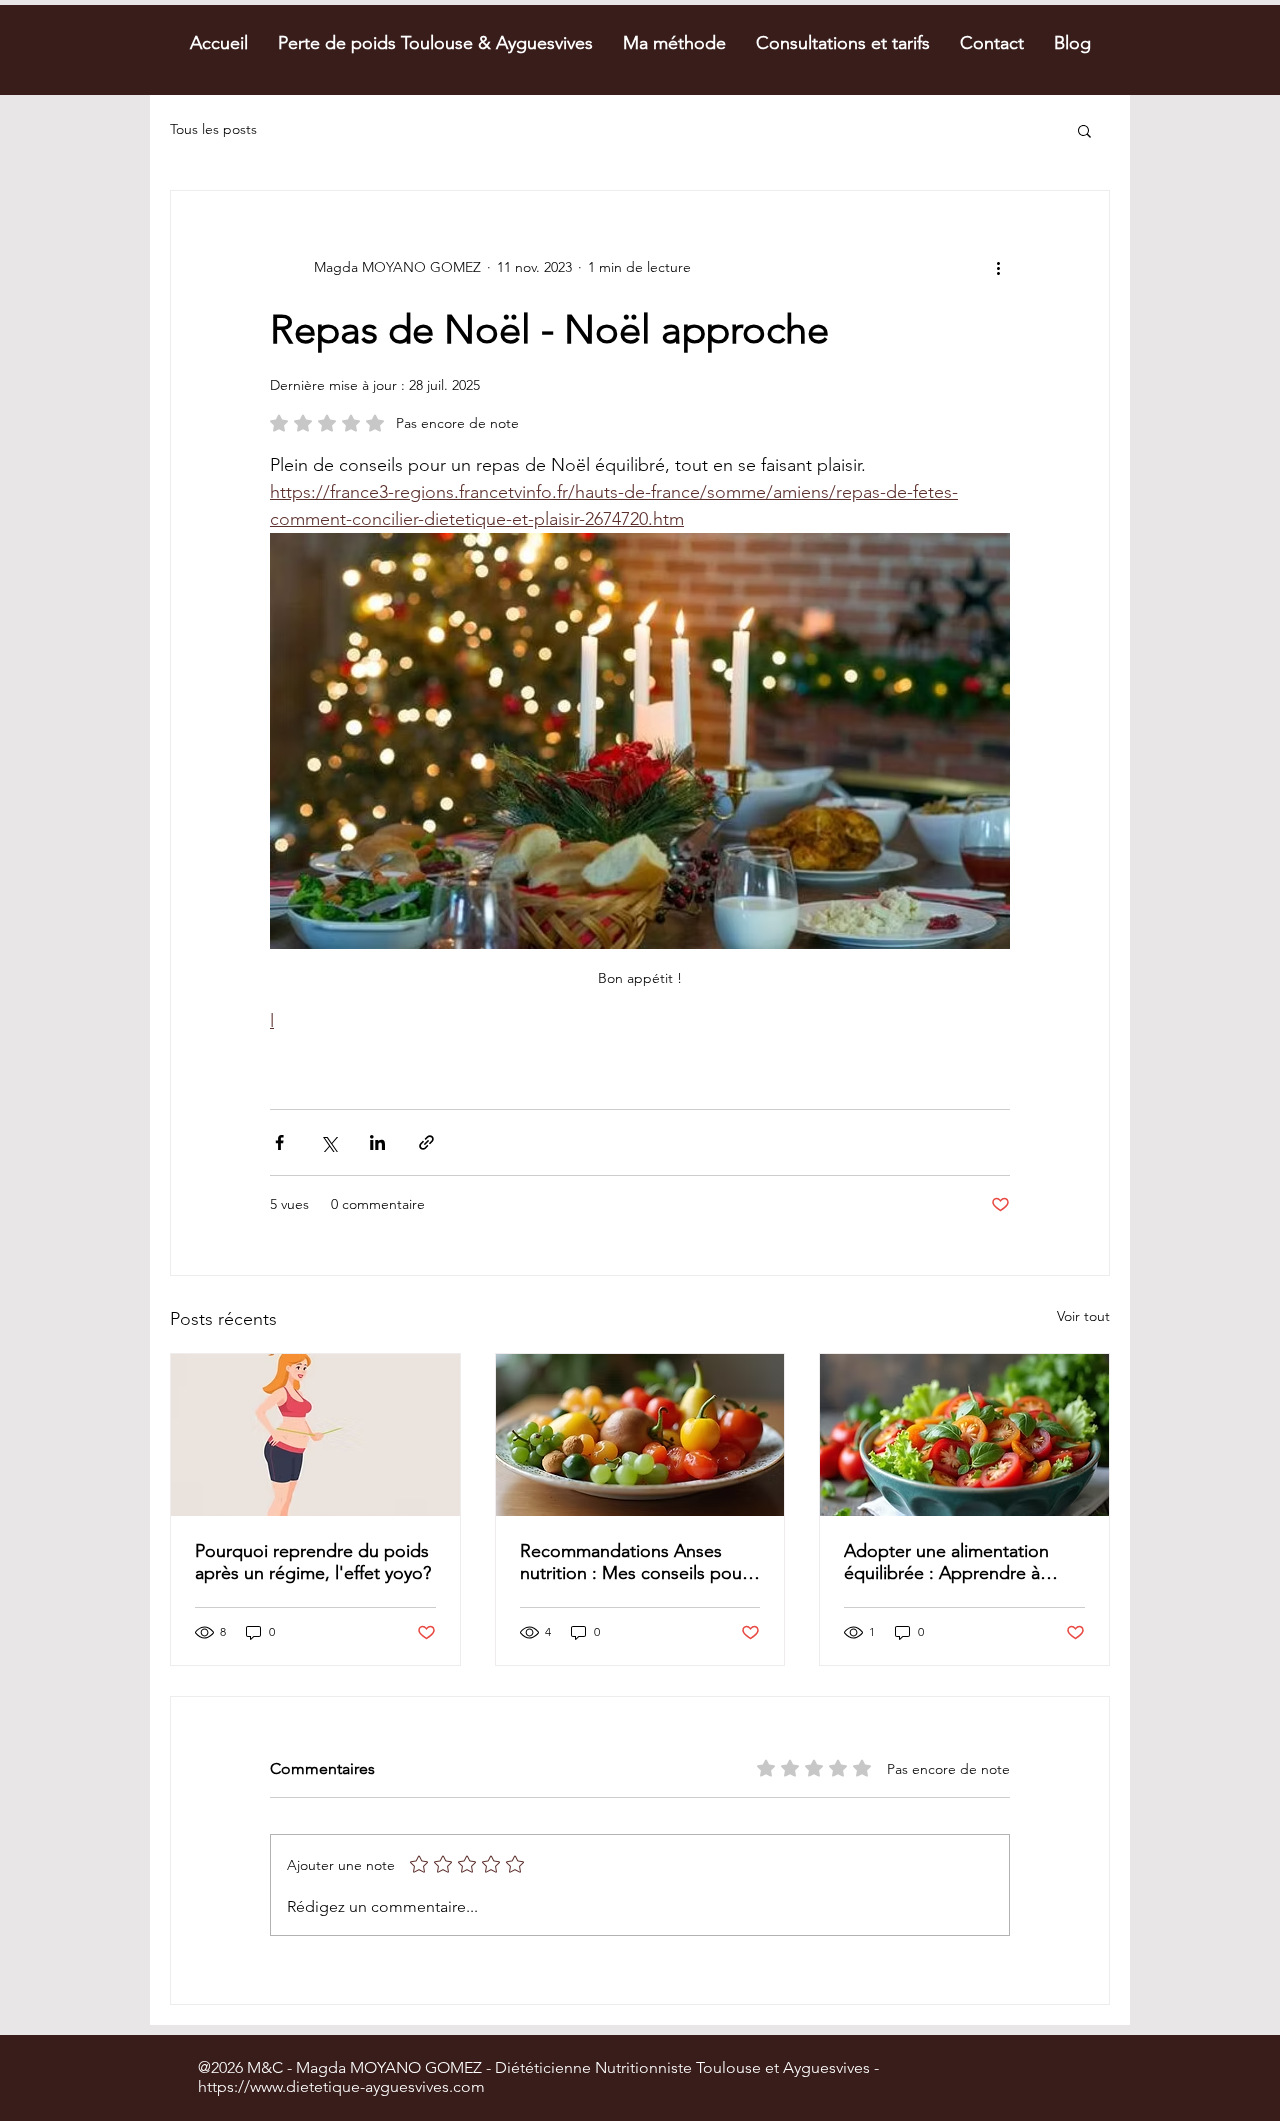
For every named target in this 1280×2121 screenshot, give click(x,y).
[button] (1084, 130)
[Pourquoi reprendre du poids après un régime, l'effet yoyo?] (315, 1435)
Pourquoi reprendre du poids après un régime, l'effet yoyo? (313, 1562)
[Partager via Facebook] (279, 1142)
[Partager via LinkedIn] (377, 1142)
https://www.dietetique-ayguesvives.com (341, 2086)
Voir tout (1083, 1316)
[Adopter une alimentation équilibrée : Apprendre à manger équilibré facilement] (964, 1435)
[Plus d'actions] (998, 267)
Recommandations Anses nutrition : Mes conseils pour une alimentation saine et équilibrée (634, 1562)
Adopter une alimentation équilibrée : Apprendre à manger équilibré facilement (955, 1562)
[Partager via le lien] (426, 1142)
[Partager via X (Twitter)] (328, 1142)
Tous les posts (213, 129)
